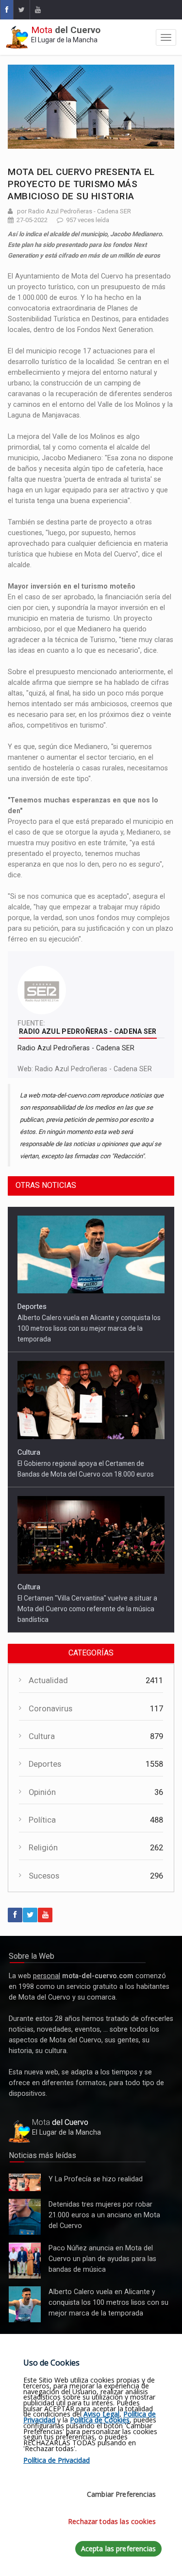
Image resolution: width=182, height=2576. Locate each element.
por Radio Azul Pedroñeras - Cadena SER (74, 211)
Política (42, 1820)
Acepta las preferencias (118, 2549)
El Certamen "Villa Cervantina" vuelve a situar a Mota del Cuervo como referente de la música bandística (87, 1609)
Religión (43, 1848)
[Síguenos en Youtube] (38, 10)
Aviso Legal (101, 2414)
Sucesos (44, 1876)
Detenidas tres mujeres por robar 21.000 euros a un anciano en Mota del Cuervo (24, 2217)
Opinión (42, 1792)
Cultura (29, 1452)
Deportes (32, 1306)
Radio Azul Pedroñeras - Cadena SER (93, 1069)
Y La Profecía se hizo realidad (22, 2183)
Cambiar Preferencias (121, 2494)
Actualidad (48, 1680)
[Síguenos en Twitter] (21, 10)
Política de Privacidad (57, 2460)
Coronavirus (50, 1709)
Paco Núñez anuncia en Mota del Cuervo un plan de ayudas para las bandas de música (25, 2261)
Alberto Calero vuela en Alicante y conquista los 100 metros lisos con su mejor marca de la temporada (89, 1328)
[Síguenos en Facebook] (7, 10)
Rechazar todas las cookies (112, 2521)
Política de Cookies (100, 2420)
